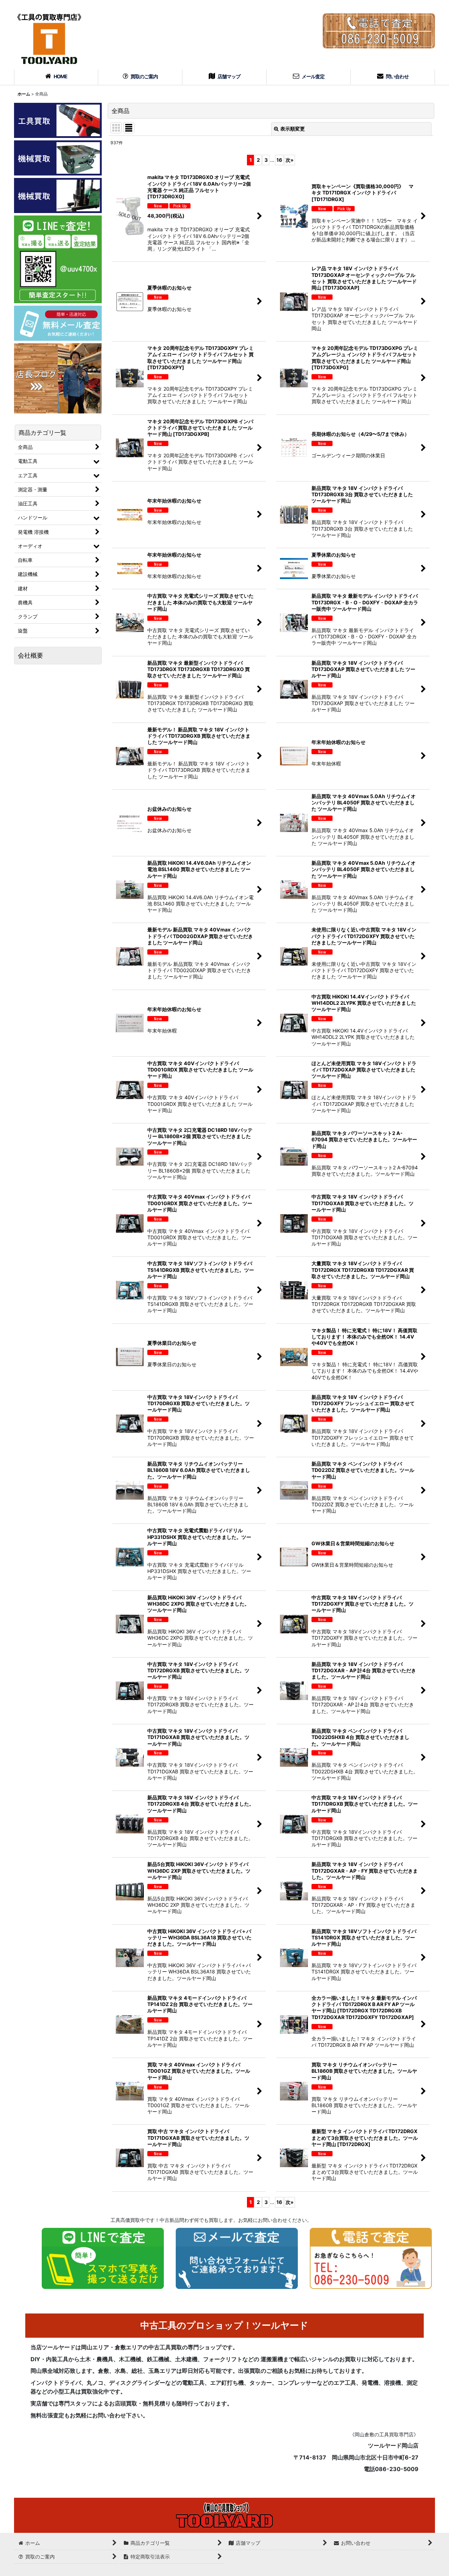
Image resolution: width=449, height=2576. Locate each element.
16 (279, 160)
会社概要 (31, 655)
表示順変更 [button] (293, 129)
